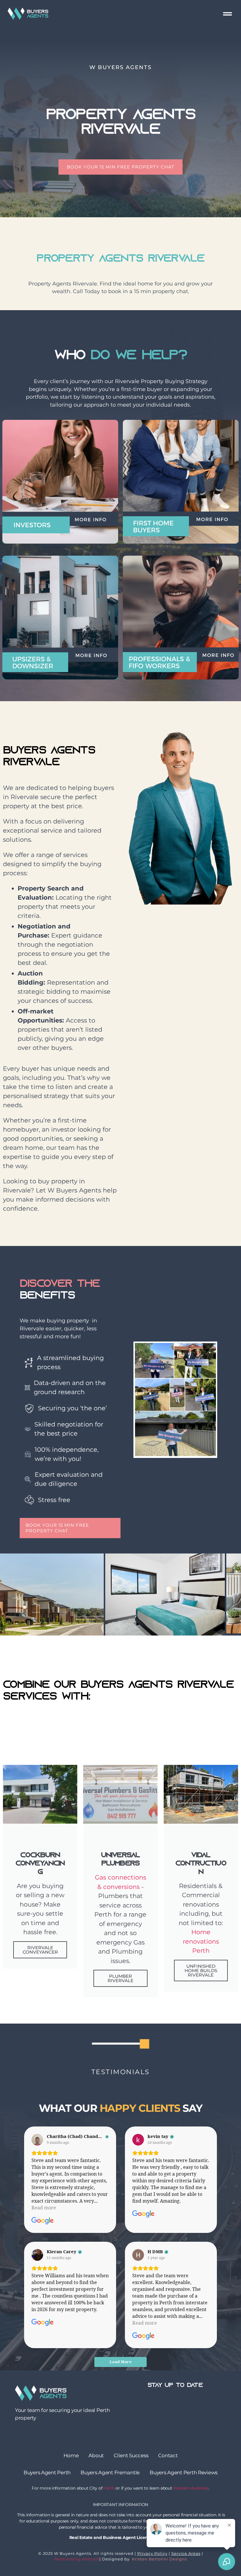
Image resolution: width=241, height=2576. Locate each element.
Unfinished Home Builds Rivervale (201, 1971)
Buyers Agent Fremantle (110, 2473)
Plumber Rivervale (120, 1978)
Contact (168, 2455)
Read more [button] (44, 2208)
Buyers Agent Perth (47, 2473)
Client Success (131, 2455)
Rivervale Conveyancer (40, 1950)
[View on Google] (37, 2140)
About (96, 2455)
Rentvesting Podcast (77, 2559)
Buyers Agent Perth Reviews (184, 2473)
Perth (109, 2488)
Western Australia (191, 2488)
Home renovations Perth (201, 1941)
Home (71, 2455)
